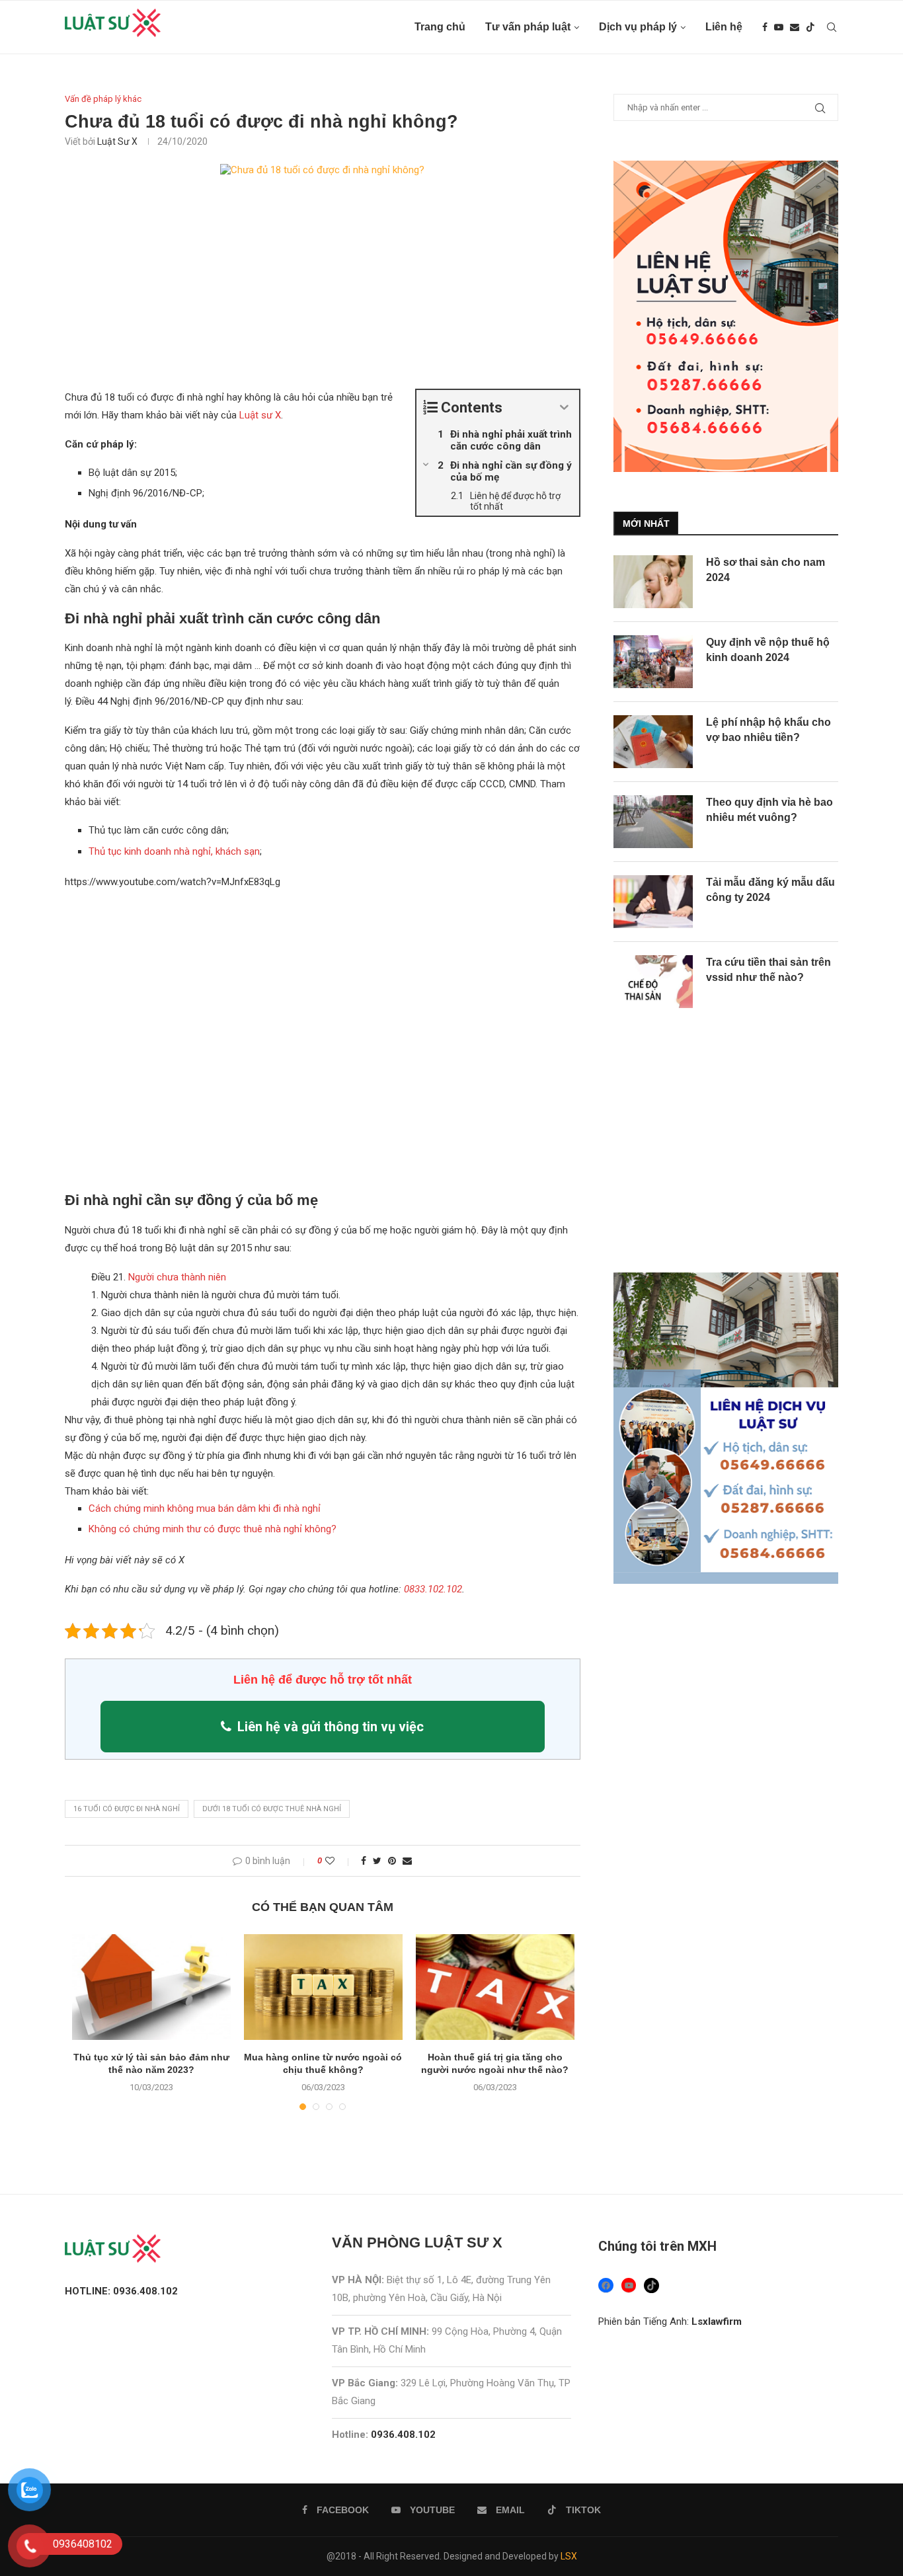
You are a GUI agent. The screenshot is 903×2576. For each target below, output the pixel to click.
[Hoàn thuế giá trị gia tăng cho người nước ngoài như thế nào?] (495, 1987)
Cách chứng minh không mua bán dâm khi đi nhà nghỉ (205, 1508)
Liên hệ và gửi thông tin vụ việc (331, 1727)
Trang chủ (440, 27)
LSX (569, 2556)
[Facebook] (765, 27)
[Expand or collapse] (564, 408)
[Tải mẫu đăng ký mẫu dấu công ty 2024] (653, 902)
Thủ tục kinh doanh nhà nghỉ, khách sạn (174, 851)
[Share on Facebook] (364, 1861)
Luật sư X (260, 415)
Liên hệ (724, 27)
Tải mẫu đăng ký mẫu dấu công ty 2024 (770, 889)
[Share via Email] (407, 1861)
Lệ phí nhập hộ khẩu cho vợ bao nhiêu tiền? (768, 729)
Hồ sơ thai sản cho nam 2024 (766, 569)
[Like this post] (339, 1861)
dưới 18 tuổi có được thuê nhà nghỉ (272, 1809)
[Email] (795, 27)
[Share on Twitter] (377, 1861)
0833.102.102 (433, 1589)
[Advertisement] (323, 291)
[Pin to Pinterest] (392, 1861)
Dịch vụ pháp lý (638, 27)
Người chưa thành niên (177, 1277)
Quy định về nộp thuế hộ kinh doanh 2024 (768, 649)
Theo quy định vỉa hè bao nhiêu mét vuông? (769, 809)
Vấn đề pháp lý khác (103, 99)
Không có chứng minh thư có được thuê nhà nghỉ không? (213, 1529)
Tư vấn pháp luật (528, 27)
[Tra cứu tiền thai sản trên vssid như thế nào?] (653, 982)
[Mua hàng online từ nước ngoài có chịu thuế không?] (323, 1987)
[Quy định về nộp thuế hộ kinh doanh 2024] (653, 662)
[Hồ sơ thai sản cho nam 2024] (653, 582)
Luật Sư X (117, 141)
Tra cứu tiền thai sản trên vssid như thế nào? (768, 969)
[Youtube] (779, 27)
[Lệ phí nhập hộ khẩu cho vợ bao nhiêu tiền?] (653, 742)
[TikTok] (651, 2285)
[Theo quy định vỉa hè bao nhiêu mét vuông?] (653, 822)
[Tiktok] (810, 27)
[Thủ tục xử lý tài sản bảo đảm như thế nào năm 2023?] (151, 1987)
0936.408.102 (403, 2435)
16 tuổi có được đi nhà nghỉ (127, 1809)
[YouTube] (629, 2285)
